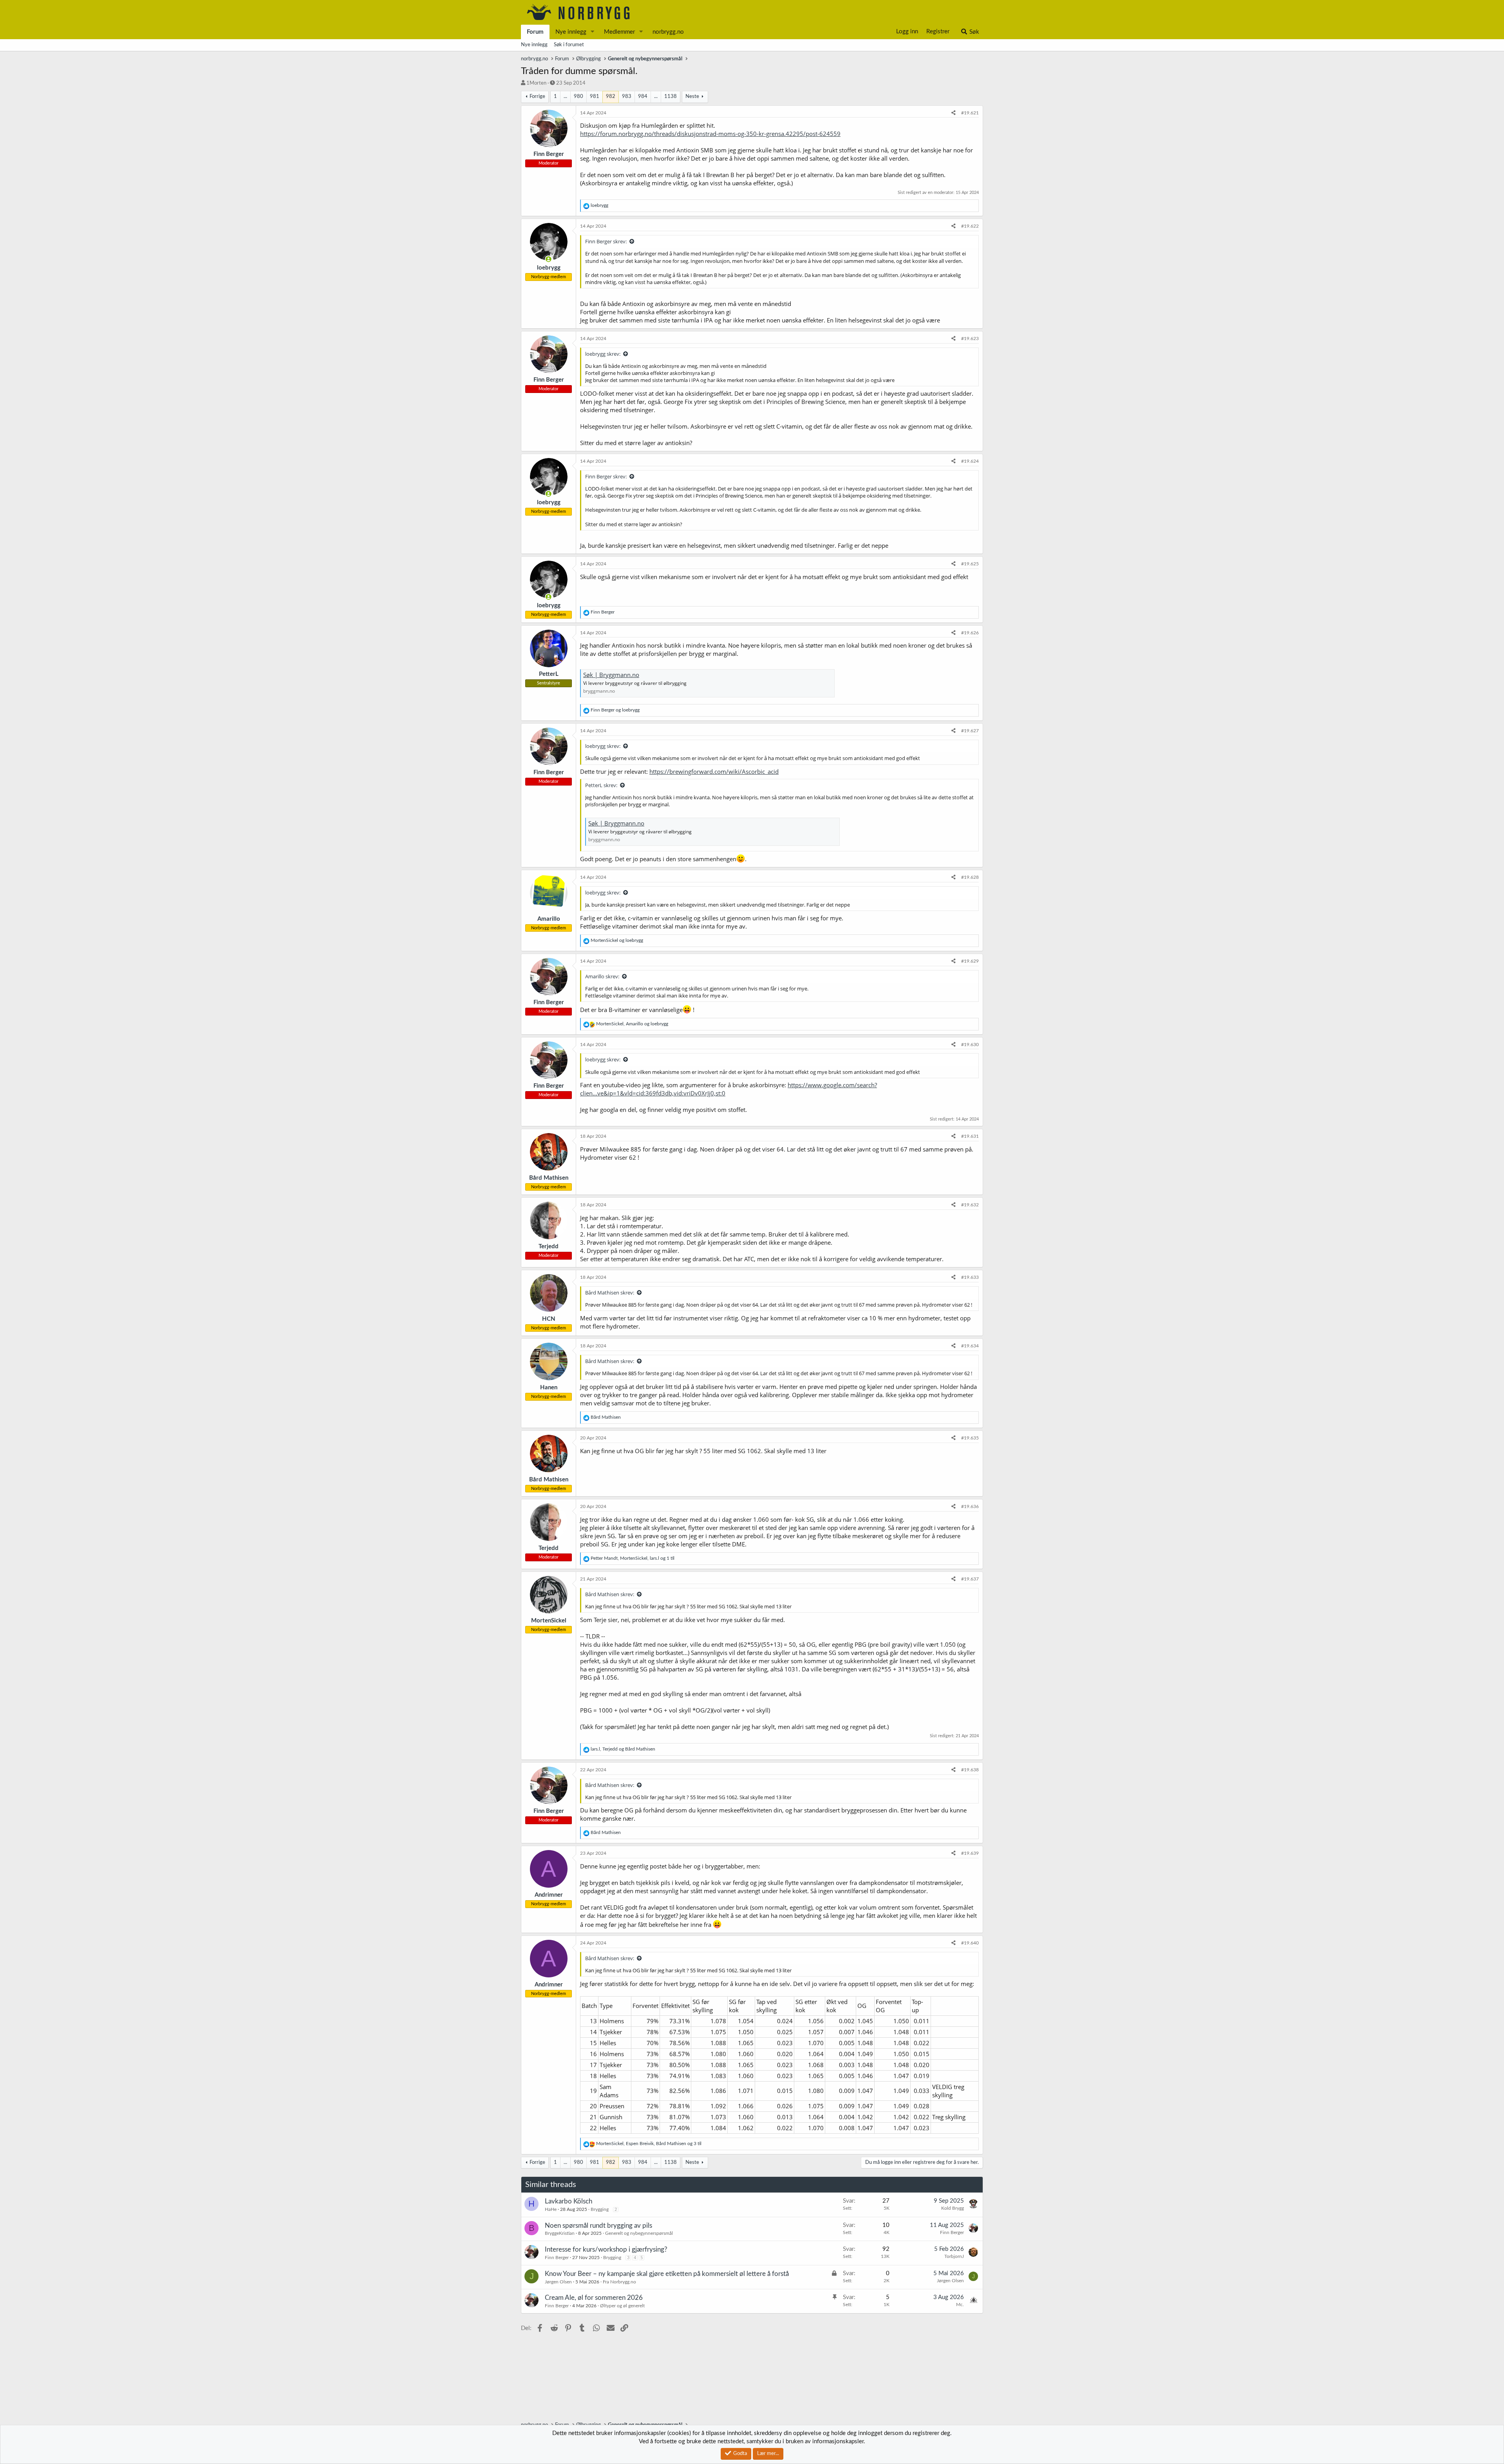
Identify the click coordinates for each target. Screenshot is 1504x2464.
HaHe (551, 2209)
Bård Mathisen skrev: (610, 1293)
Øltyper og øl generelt (622, 2306)
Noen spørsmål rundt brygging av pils (598, 2226)
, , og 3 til (649, 2144)
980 (578, 97)
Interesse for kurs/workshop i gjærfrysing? (606, 2249)
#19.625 (970, 564)
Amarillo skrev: (602, 976)
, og (632, 1024)
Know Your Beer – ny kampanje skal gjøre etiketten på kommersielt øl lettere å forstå (667, 2274)
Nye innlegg (571, 32)
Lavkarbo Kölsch (569, 2201)
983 (627, 97)
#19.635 (970, 1438)
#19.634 (970, 1346)
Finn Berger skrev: (606, 241)
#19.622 (970, 226)
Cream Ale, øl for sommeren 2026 (594, 2298)
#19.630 (970, 1045)
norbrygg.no (668, 32)
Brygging (600, 2209)
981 (595, 97)
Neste (692, 97)
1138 (671, 97)
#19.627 (970, 731)
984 (643, 97)
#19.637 (970, 1579)
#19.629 (970, 961)
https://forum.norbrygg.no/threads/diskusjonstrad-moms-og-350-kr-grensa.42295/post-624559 (710, 134)
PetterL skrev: (601, 785)
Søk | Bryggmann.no (611, 675)
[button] (593, 32)
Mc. (960, 2305)
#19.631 (970, 1136)
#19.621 (970, 113)
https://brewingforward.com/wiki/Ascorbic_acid (714, 771)
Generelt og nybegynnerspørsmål (639, 2233)
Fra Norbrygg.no (619, 2282)
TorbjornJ (954, 2256)
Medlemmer (619, 32)
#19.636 (970, 1506)
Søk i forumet (569, 45)
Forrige (537, 97)
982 (611, 97)
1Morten (536, 83)
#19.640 (970, 1943)
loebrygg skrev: (603, 354)
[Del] (954, 113)
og (615, 710)
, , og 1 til (633, 1558)
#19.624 (970, 461)
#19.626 (970, 633)
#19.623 (970, 339)
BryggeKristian (560, 2233)
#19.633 (970, 1277)
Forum (535, 32)
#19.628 (970, 877)
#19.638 (970, 1770)
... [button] (565, 97)
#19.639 (970, 1853)
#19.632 (970, 1205)
